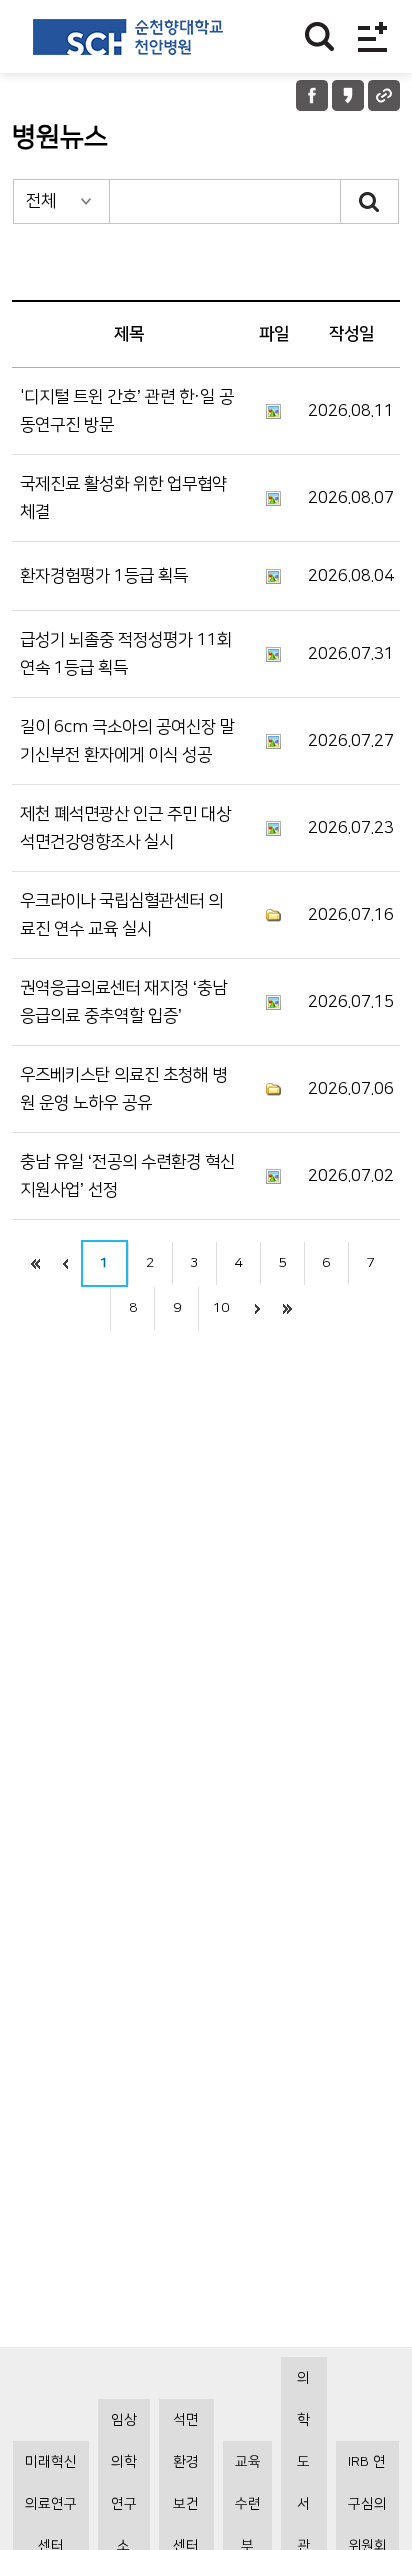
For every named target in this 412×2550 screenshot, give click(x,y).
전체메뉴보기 (372, 36)
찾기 (319, 36)
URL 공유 (384, 95)
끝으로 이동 (287, 1308)
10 (221, 1308)
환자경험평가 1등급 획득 (104, 576)
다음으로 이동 (257, 1308)
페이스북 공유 (312, 95)
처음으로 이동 (36, 1263)
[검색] (370, 201)
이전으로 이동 (66, 1263)
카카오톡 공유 (348, 95)
